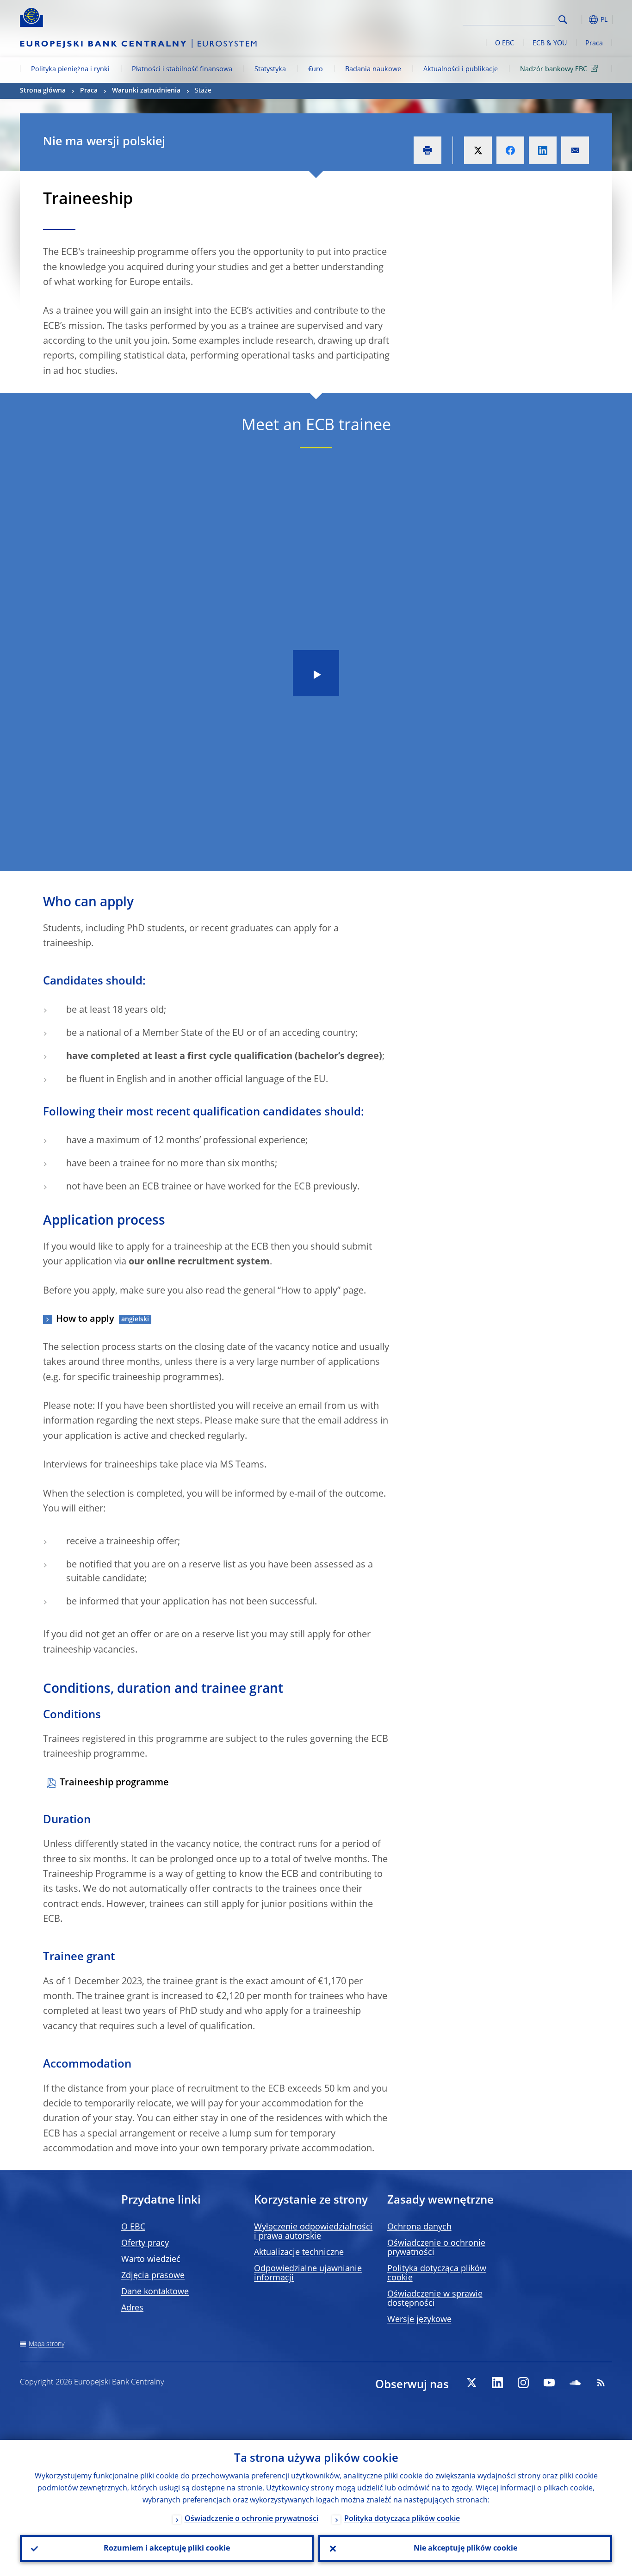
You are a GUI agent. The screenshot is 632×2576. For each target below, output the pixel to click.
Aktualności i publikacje (461, 69)
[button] (580, 20)
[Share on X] (478, 150)
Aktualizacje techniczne (299, 2253)
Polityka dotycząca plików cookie (402, 2519)
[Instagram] (523, 2383)
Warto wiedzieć (151, 2260)
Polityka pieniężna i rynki (70, 69)
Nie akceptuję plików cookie (465, 2549)
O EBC (505, 43)
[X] (471, 2383)
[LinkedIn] (497, 2383)
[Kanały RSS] (601, 2383)
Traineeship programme (114, 1783)
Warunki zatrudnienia (146, 91)
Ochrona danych (419, 2227)
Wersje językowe (419, 2320)
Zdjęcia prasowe (153, 2276)
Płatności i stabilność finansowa (182, 69)
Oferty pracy (145, 2243)
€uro (316, 69)
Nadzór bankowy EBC (554, 69)
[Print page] (428, 150)
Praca (594, 43)
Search (563, 20)
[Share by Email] (575, 150)
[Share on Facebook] (510, 150)
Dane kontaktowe (155, 2292)
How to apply (85, 1319)
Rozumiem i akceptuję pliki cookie (167, 2549)
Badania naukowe (373, 69)
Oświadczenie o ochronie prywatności (251, 2519)
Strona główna (43, 91)
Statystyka (270, 69)
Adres (132, 2308)
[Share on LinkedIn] (543, 150)
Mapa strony (46, 2344)
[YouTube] (549, 2383)
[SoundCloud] (575, 2383)
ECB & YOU (550, 43)
